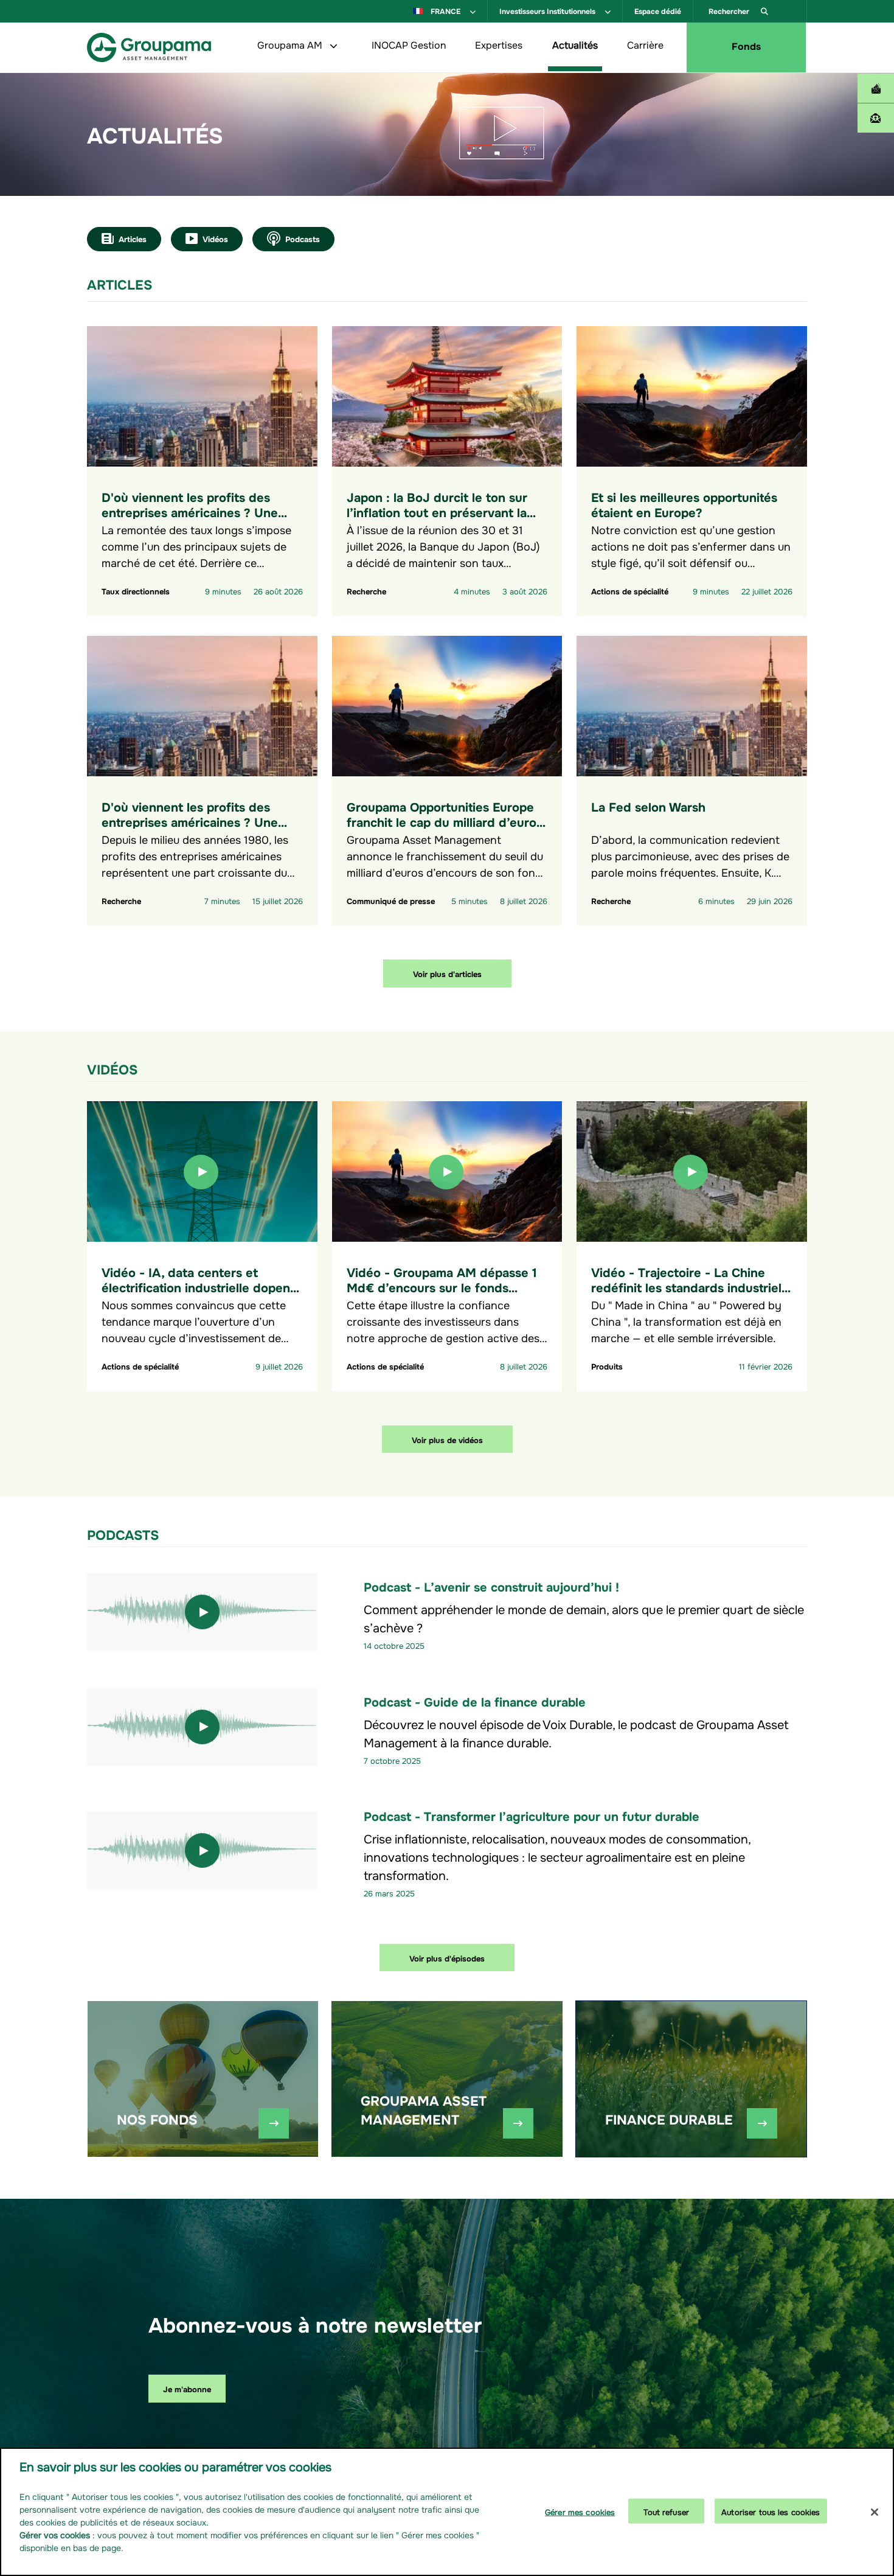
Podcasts (303, 238)
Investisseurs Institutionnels (548, 10)
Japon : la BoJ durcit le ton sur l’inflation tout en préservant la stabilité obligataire (437, 511)
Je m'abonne (187, 2388)
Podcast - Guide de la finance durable (475, 1701)
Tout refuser (666, 2511)
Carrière (645, 44)
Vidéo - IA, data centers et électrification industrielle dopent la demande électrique (198, 1286)
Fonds (746, 45)
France (445, 10)
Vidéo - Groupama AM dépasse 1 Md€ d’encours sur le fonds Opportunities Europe (442, 1286)
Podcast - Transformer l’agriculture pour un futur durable (532, 1815)
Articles (133, 238)
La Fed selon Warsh (648, 806)
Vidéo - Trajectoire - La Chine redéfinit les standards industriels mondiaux (689, 1286)
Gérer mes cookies (580, 2511)
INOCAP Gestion (409, 44)
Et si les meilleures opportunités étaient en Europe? (684, 504)
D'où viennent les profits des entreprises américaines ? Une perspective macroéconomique (191, 511)
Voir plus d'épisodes (447, 1958)
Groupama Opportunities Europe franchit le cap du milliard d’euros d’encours (445, 821)
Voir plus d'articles (447, 973)
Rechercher (730, 10)
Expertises (499, 44)
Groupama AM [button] (291, 44)
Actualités (575, 44)
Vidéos (215, 238)
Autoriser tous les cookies (771, 2511)
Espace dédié (658, 10)
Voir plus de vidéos (447, 1439)
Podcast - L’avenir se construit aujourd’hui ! (491, 1586)
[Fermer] (875, 2512)
